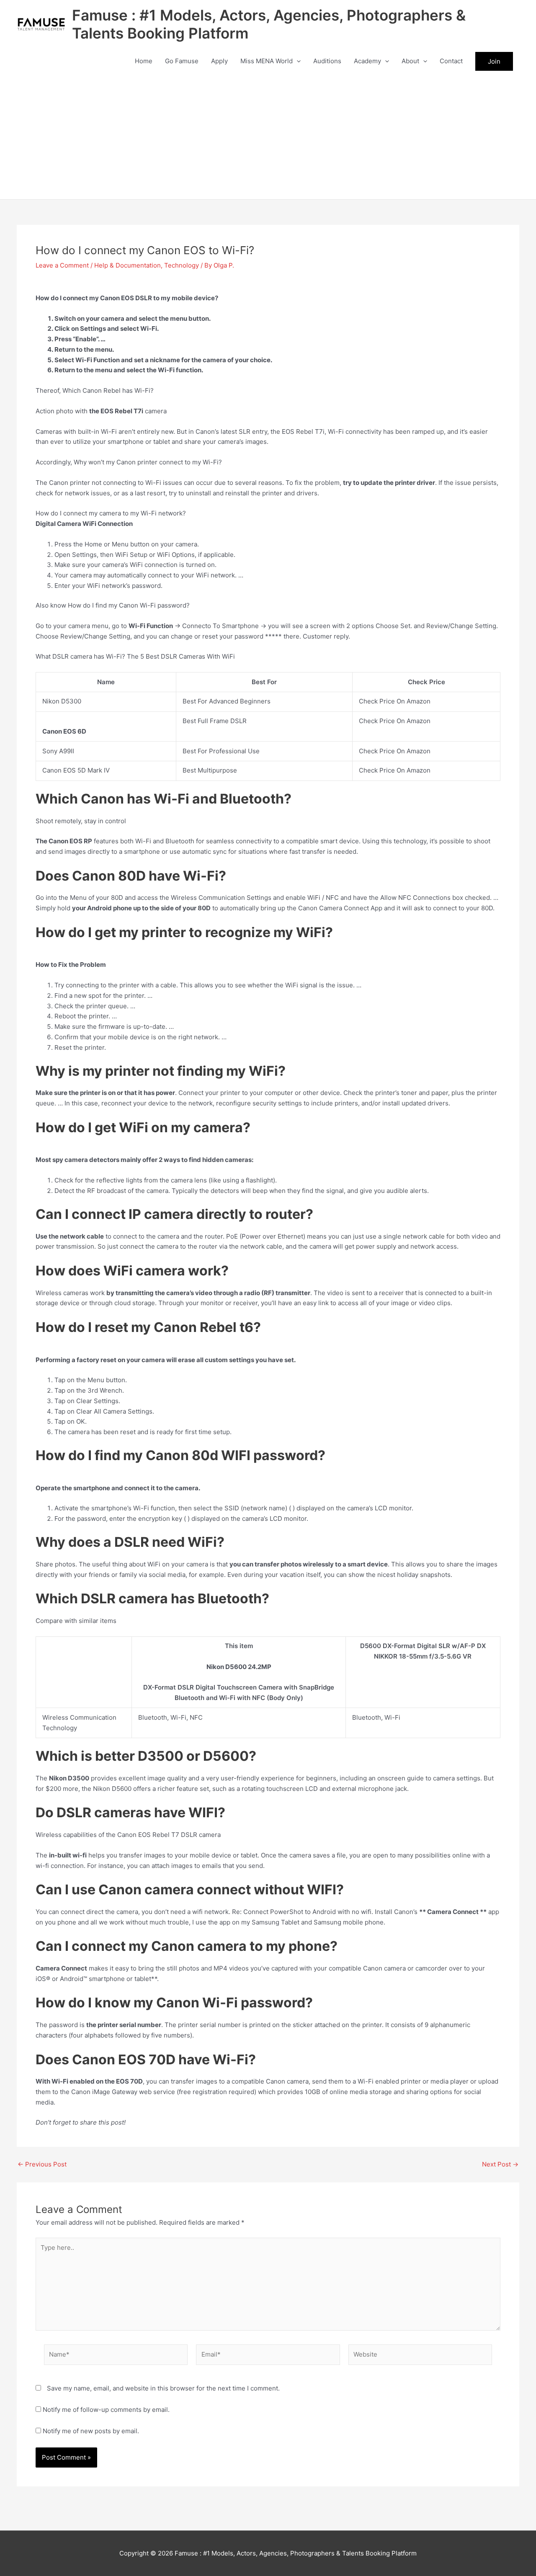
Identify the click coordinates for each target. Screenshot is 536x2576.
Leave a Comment (62, 265)
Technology (182, 265)
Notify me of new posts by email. (91, 2431)
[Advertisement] (268, 137)
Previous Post (42, 2164)
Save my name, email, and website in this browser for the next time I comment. (163, 2388)
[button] (297, 61)
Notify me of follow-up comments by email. (106, 2410)
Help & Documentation (128, 265)
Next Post (500, 2164)
